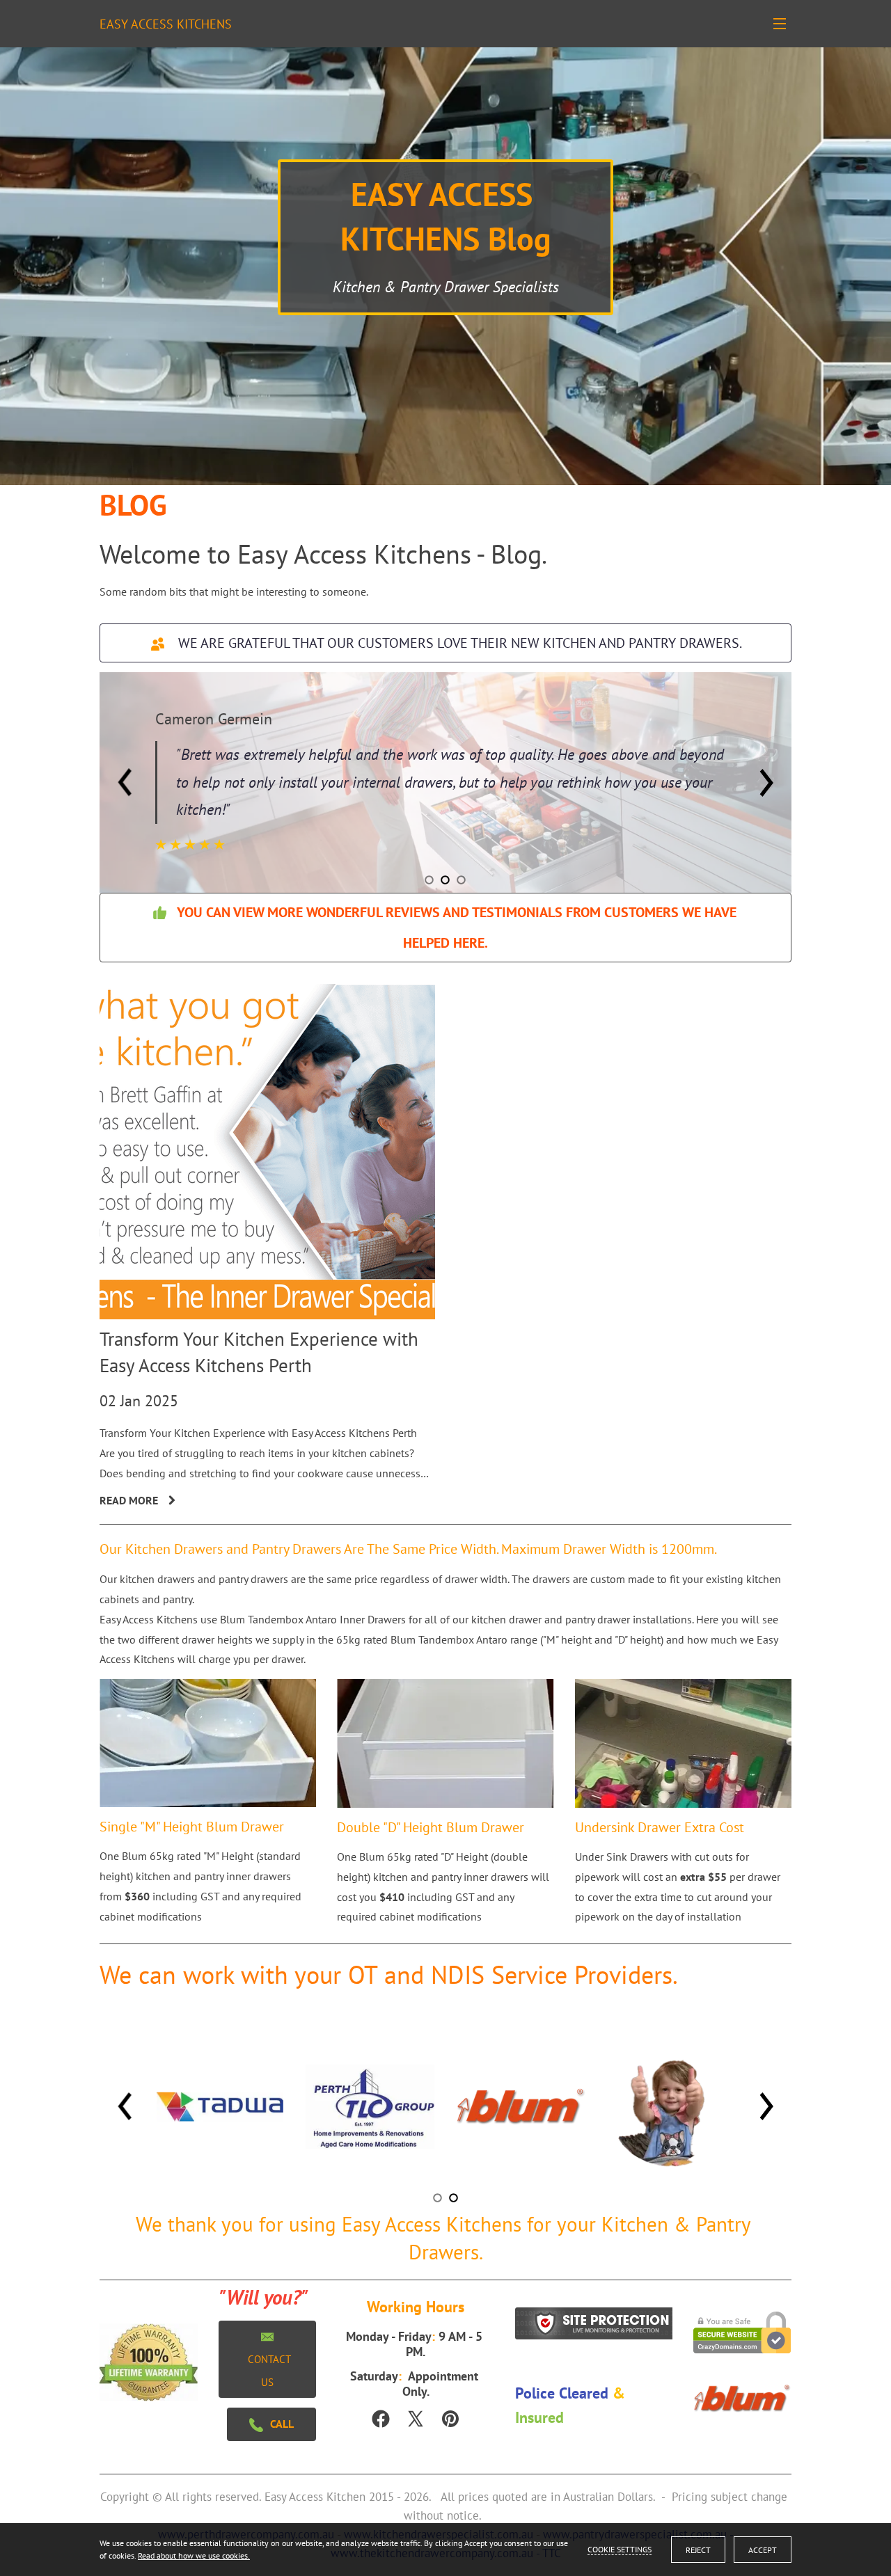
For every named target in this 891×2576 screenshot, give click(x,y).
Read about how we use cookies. (194, 2555)
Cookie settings (620, 2549)
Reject (698, 2550)
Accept (763, 2550)
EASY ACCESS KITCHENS (166, 24)
